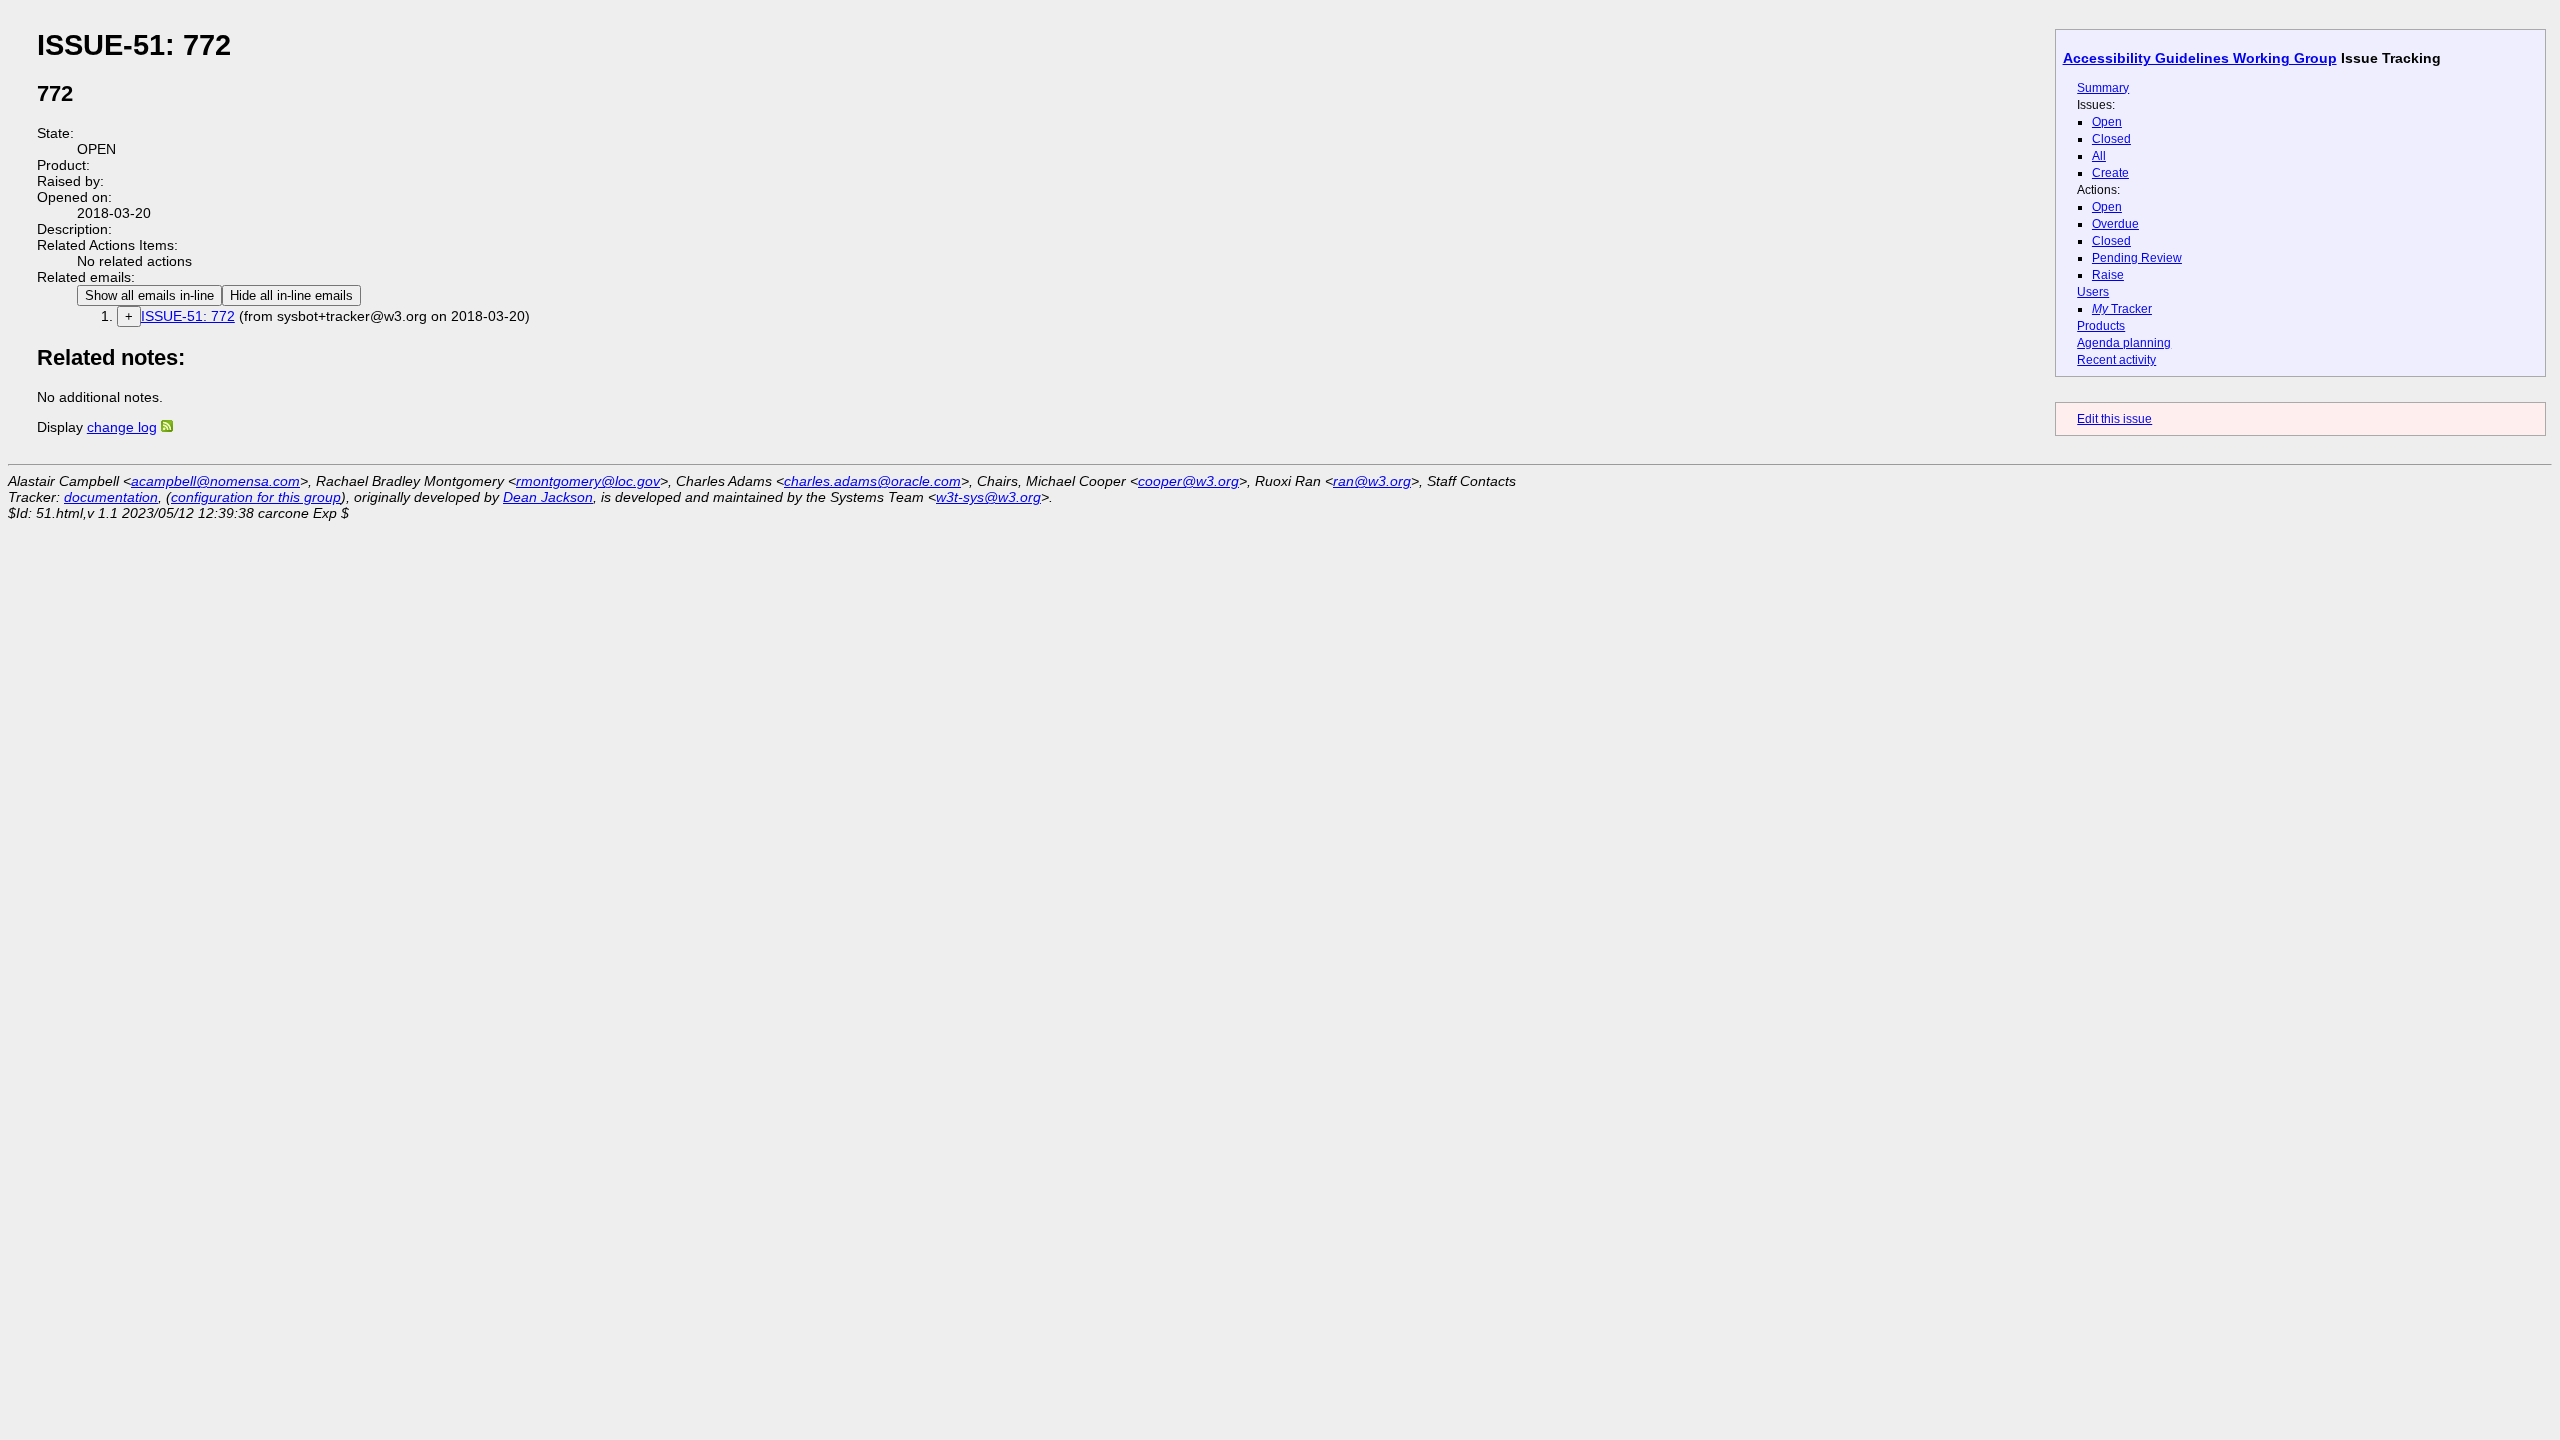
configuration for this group (256, 497)
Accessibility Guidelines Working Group (2200, 58)
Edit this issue (2114, 419)
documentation (111, 497)
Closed (2111, 139)
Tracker (2122, 309)
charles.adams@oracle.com (872, 481)
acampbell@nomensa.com (215, 481)
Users (2093, 292)
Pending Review (2137, 258)
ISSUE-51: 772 (188, 316)
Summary (2103, 88)
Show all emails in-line (149, 295)
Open (2107, 122)
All (2099, 156)
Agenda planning (2124, 343)
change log (122, 427)
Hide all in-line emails (291, 295)
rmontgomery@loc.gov (588, 481)
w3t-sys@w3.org (988, 497)
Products (2101, 326)
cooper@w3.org (1188, 481)
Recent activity (2116, 360)
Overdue (2115, 224)
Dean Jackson (548, 497)
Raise (2108, 275)
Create (2110, 173)
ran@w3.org (1372, 481)
